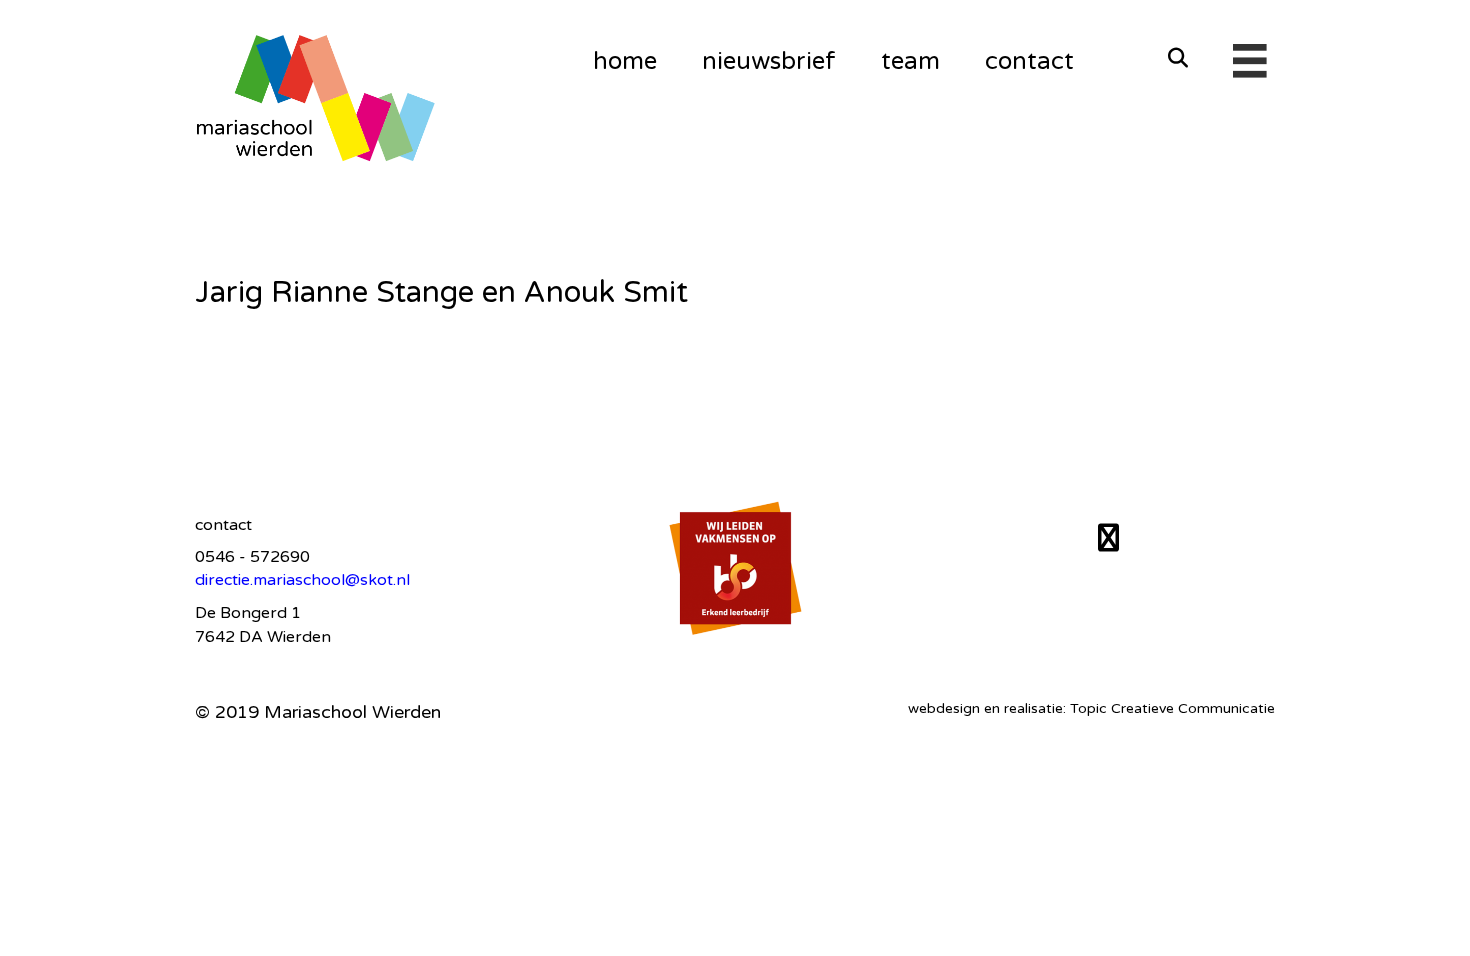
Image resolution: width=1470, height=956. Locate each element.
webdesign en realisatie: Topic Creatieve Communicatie (1091, 708)
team (910, 61)
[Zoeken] (1172, 58)
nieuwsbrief (769, 61)
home (625, 61)
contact (1029, 61)
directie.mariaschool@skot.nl (302, 580)
